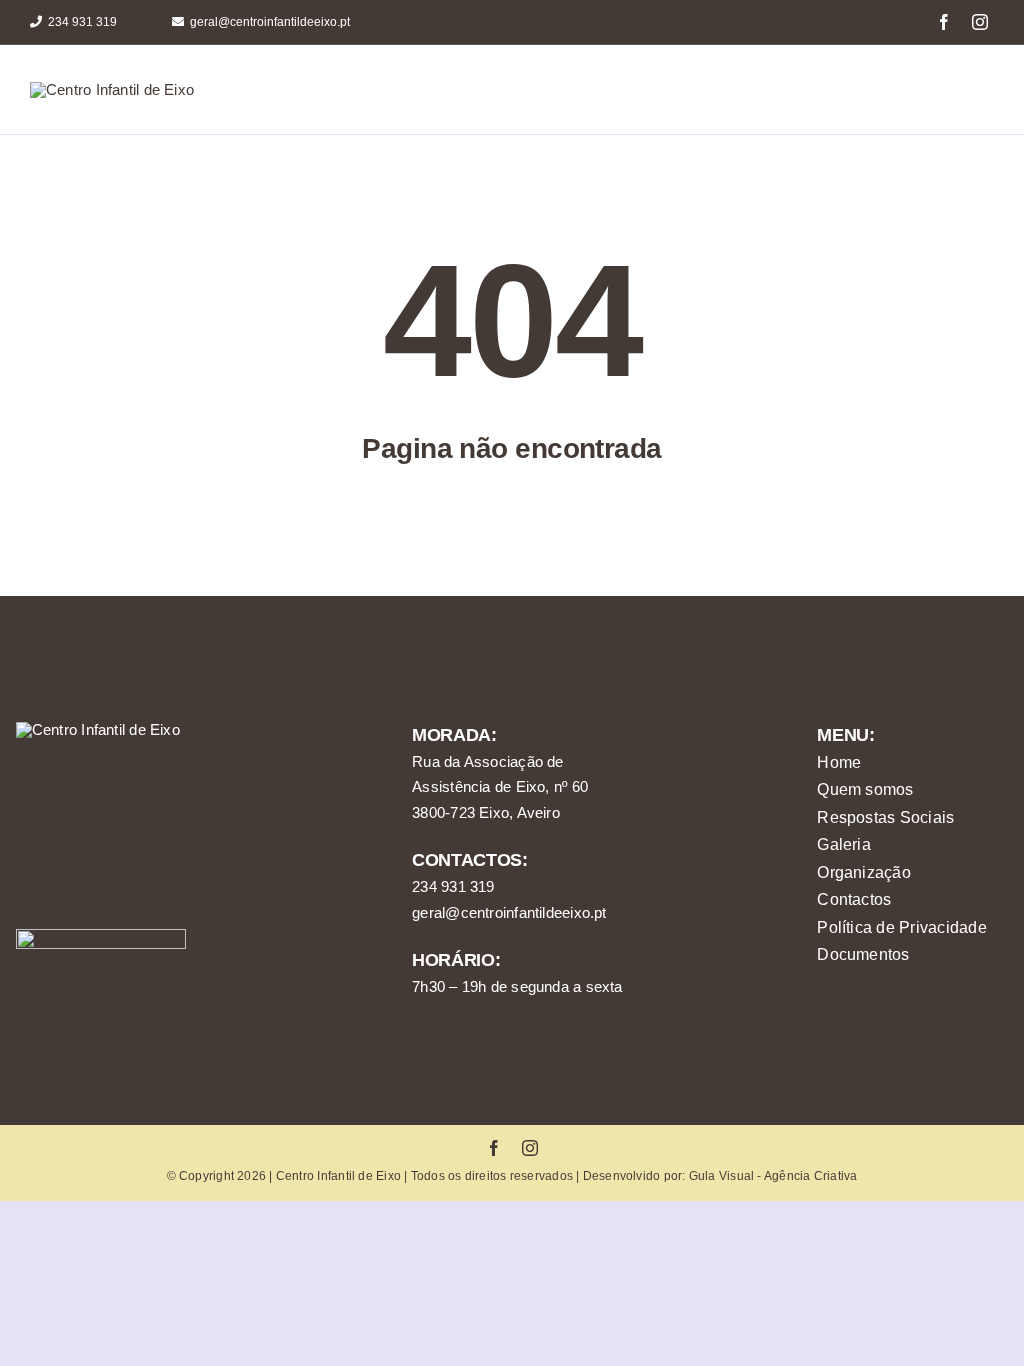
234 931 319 (453, 886)
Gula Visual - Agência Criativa (773, 1176)
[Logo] (112, 89)
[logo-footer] (98, 729)
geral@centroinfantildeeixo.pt (509, 912)
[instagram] (980, 22)
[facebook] (944, 22)
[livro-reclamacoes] (101, 936)
